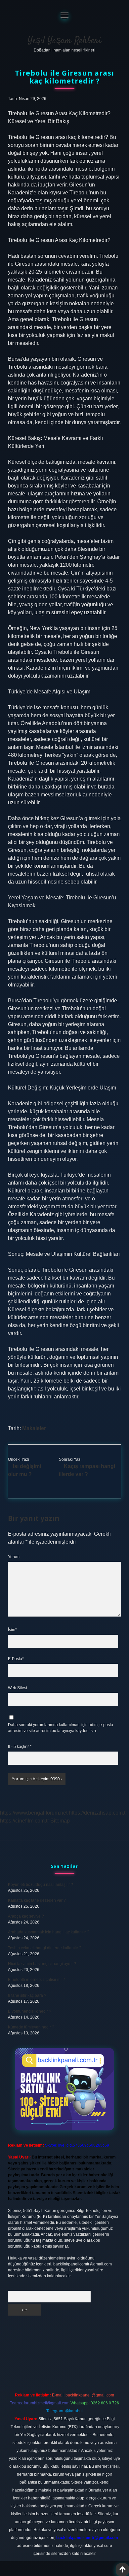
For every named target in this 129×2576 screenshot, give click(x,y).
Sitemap (60, 1821)
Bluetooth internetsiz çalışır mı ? (36, 1980)
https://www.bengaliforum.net (34, 1813)
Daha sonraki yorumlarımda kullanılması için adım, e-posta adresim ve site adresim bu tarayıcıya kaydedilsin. (61, 1728)
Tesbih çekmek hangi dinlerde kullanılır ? (45, 1948)
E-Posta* (16, 1659)
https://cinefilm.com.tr (24, 1821)
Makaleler (34, 1428)
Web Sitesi (18, 1688)
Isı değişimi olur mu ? (24, 1470)
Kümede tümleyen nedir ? (31, 2027)
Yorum (14, 1557)
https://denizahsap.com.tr (98, 1813)
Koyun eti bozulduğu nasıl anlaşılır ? (41, 1885)
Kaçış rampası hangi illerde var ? (87, 1470)
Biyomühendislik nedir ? (30, 2011)
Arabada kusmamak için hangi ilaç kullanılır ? (49, 1932)
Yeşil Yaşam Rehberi (64, 41)
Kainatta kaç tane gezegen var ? (37, 1900)
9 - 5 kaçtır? (20, 1747)
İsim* (12, 1630)
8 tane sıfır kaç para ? (27, 1995)
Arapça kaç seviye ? (26, 1916)
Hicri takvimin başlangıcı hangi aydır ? (42, 1964)
